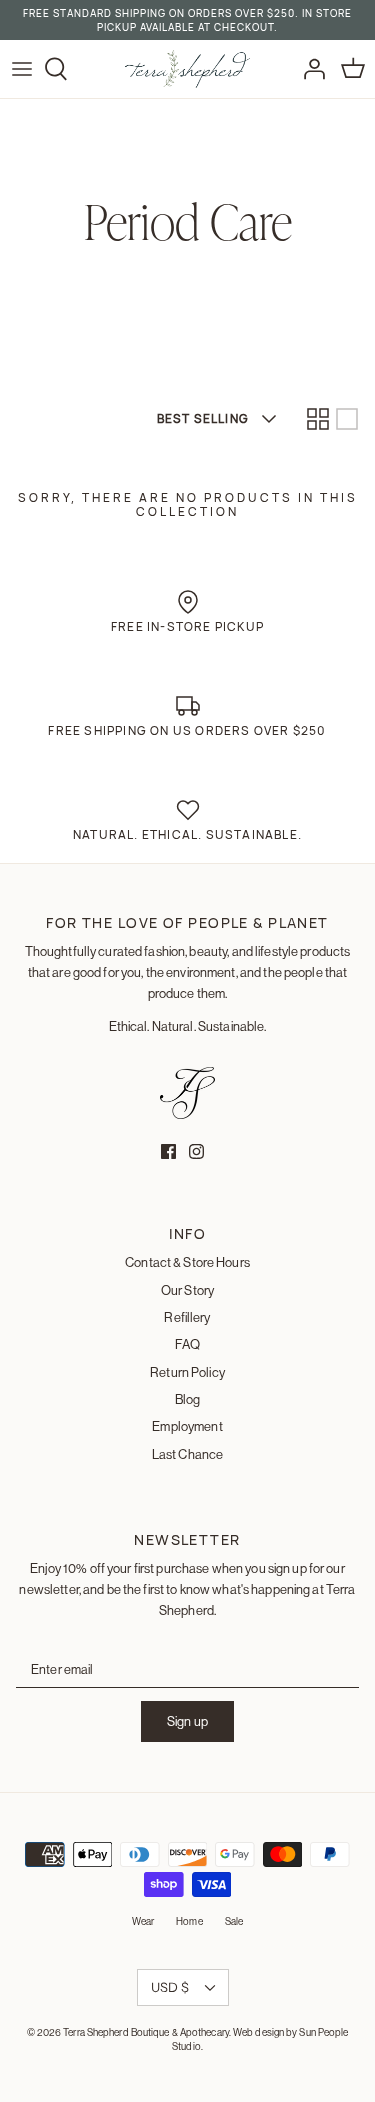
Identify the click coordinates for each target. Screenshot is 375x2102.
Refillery (187, 1317)
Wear (143, 1921)
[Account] (309, 69)
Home (189, 1921)
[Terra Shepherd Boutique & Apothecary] (187, 69)
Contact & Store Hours (187, 1262)
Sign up (187, 1721)
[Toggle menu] (22, 69)
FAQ (187, 1344)
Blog (188, 1399)
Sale (234, 1921)
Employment (187, 1426)
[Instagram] (196, 1151)
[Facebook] (168, 1151)
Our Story (187, 1290)
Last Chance (187, 1454)
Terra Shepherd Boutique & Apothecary (146, 2032)
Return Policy (187, 1372)
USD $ (170, 1987)
